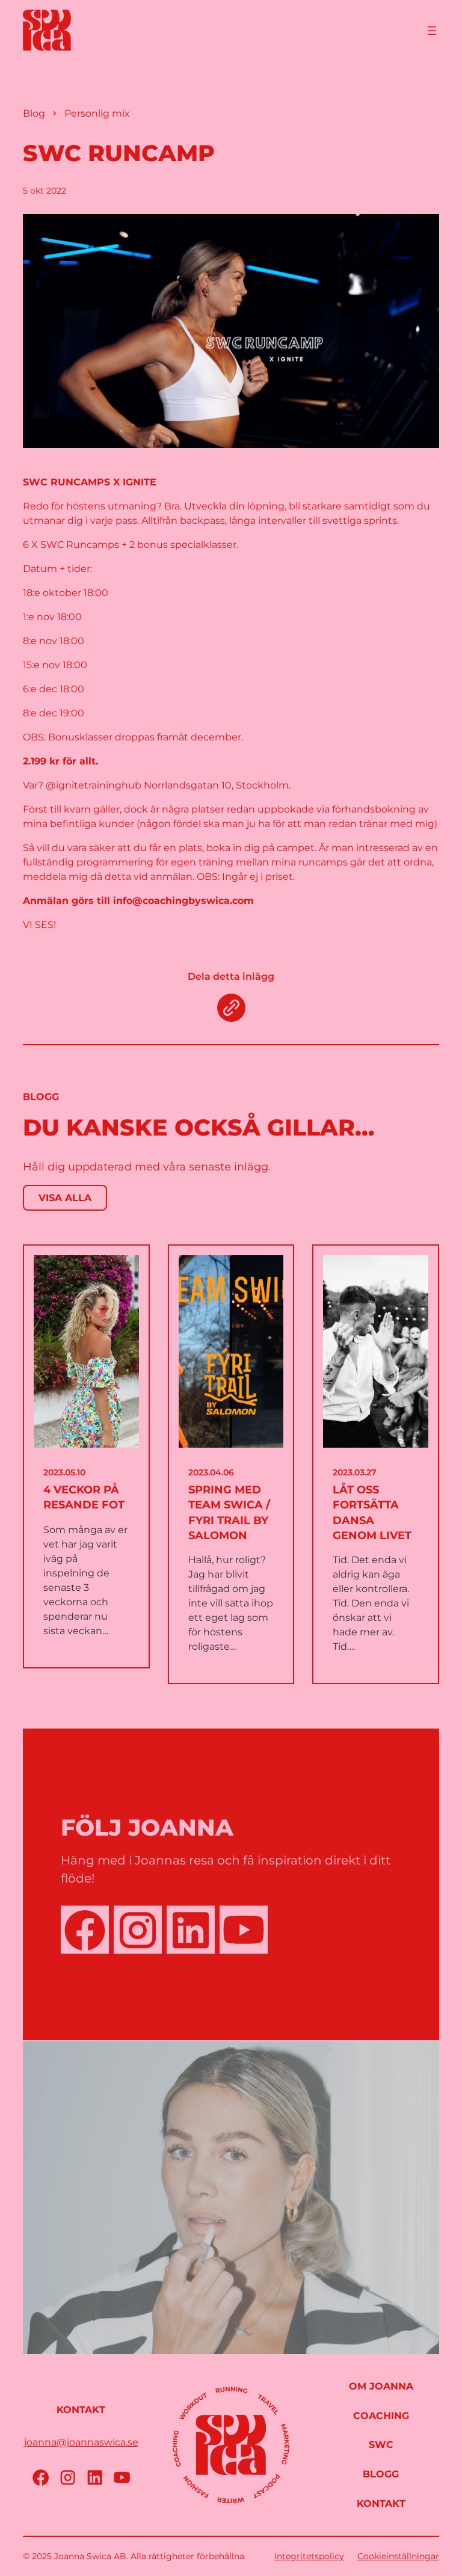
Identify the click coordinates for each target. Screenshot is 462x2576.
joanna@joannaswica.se (81, 2442)
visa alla (65, 1198)
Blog (34, 113)
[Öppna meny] (432, 31)
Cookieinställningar (398, 2556)
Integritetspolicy (309, 2556)
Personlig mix (97, 113)
